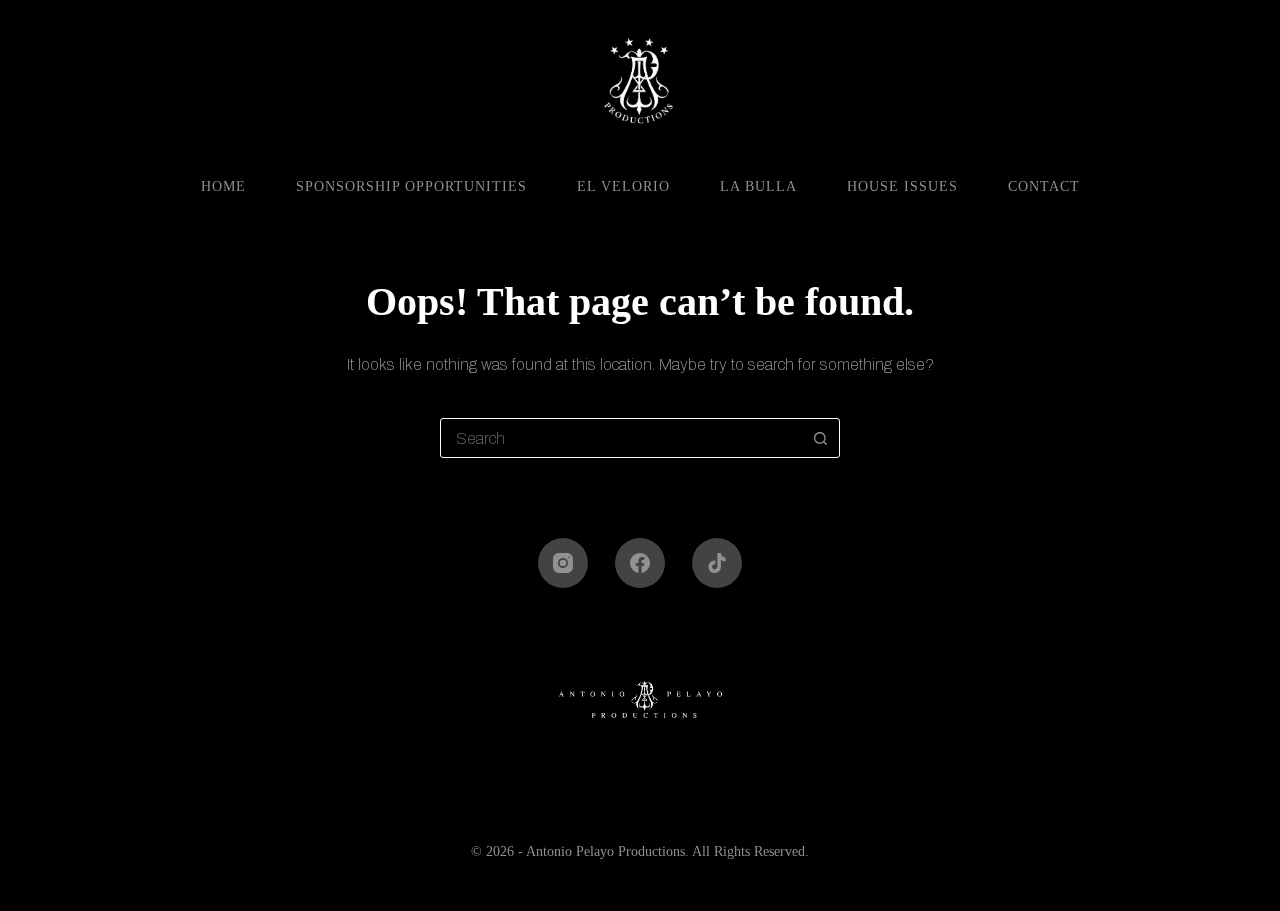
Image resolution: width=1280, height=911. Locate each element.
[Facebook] (640, 563)
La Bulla (758, 186)
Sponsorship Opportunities (411, 186)
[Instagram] (563, 563)
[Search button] (820, 438)
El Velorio (623, 186)
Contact (1044, 186)
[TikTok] (717, 563)
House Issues (902, 186)
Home (223, 186)
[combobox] (621, 438)
